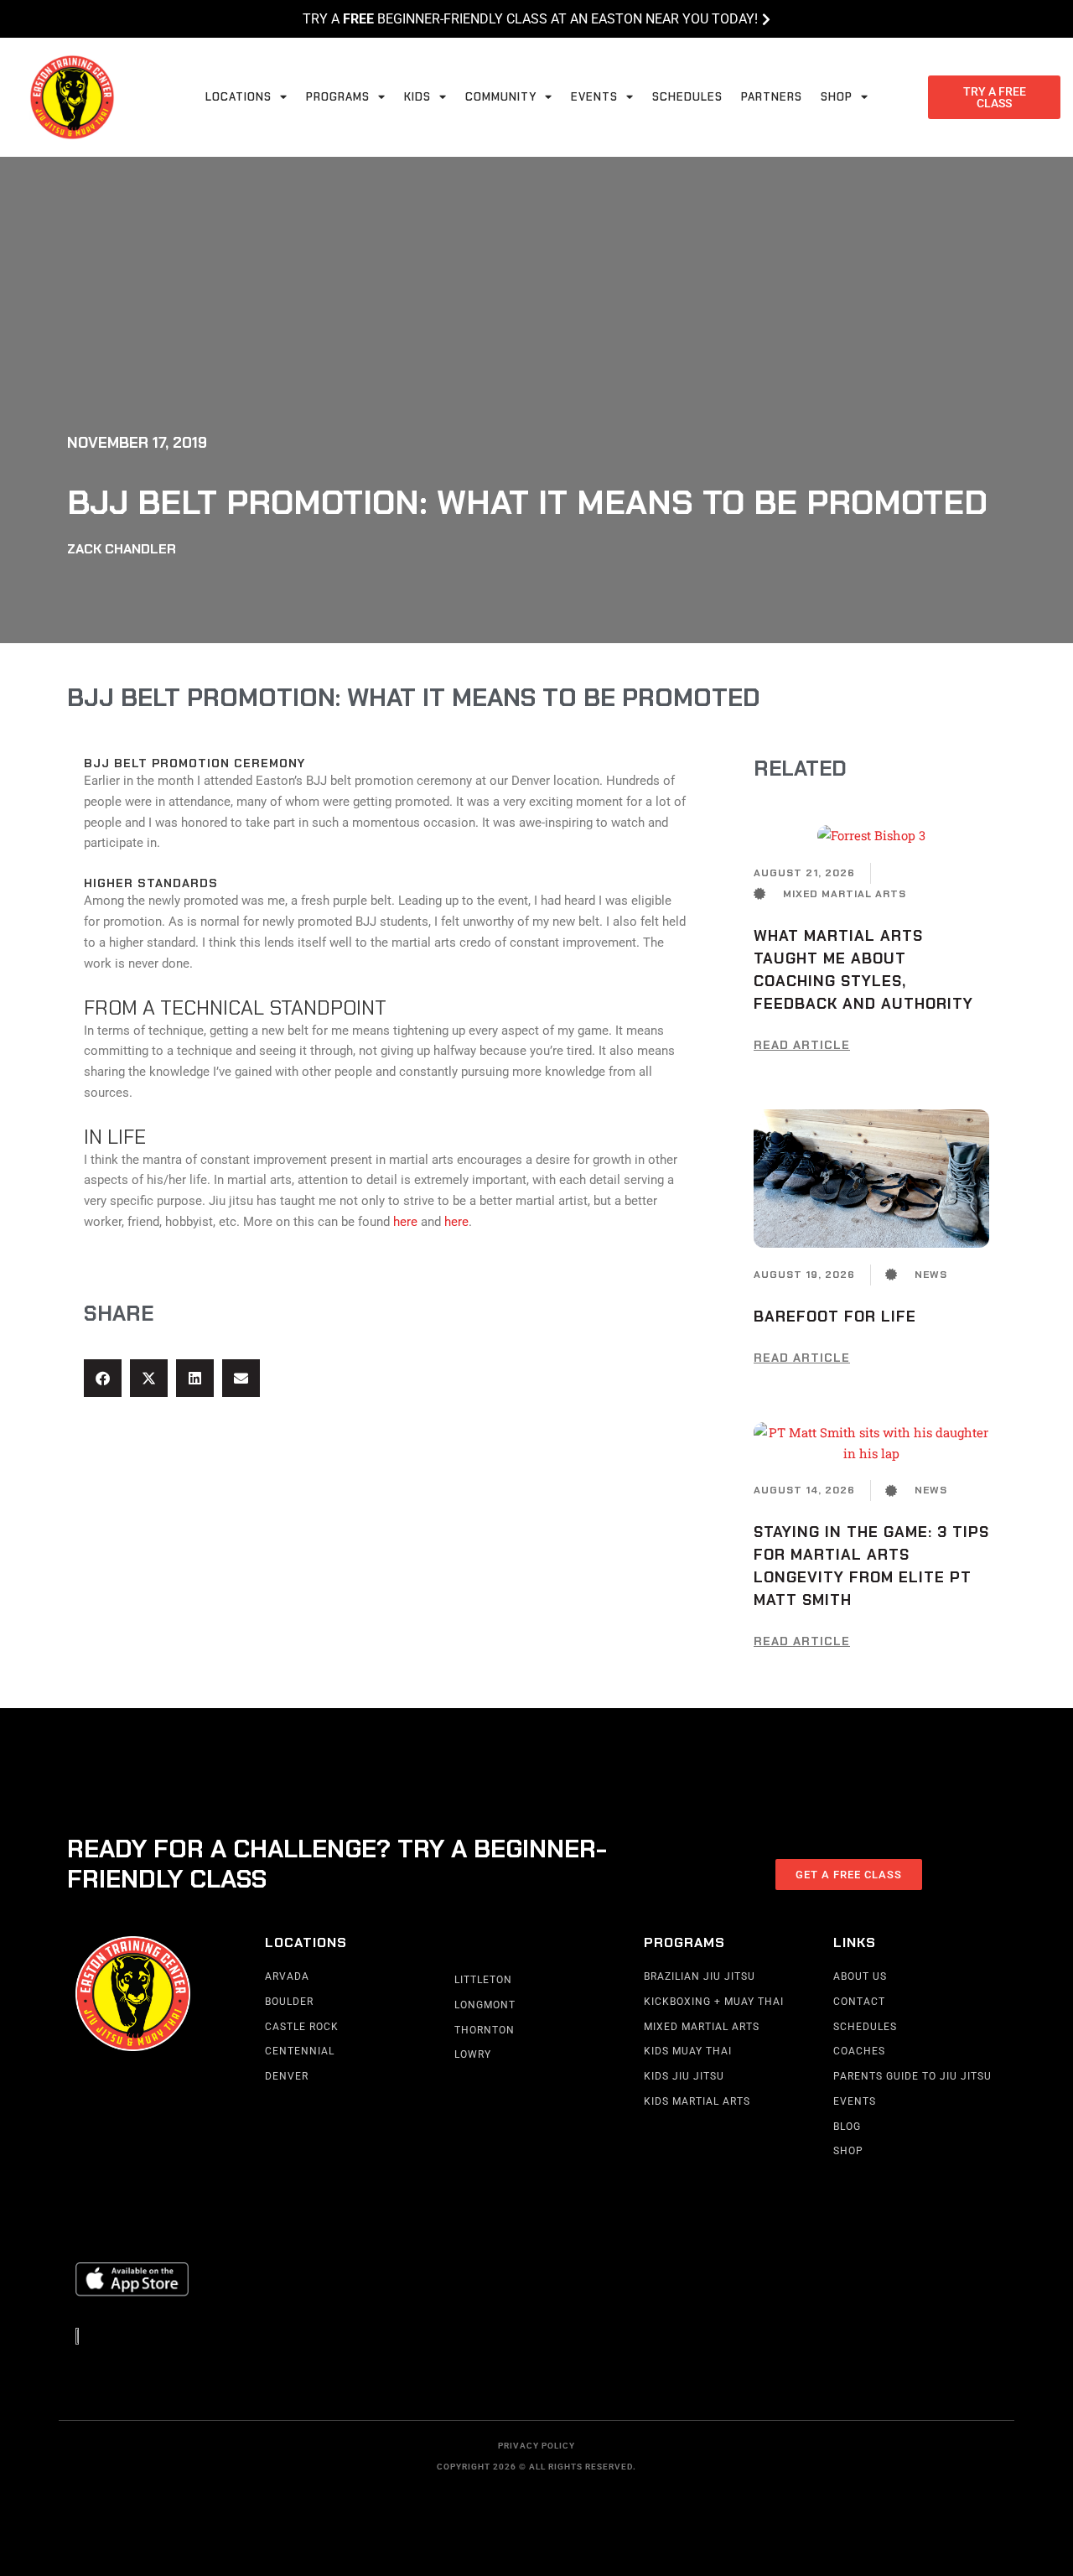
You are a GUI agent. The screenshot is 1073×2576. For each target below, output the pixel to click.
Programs (338, 97)
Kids (417, 97)
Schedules (687, 97)
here (405, 1222)
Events (594, 97)
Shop (837, 97)
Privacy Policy (536, 2446)
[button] (103, 1378)
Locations (238, 97)
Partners (772, 97)
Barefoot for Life (835, 1317)
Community (501, 97)
